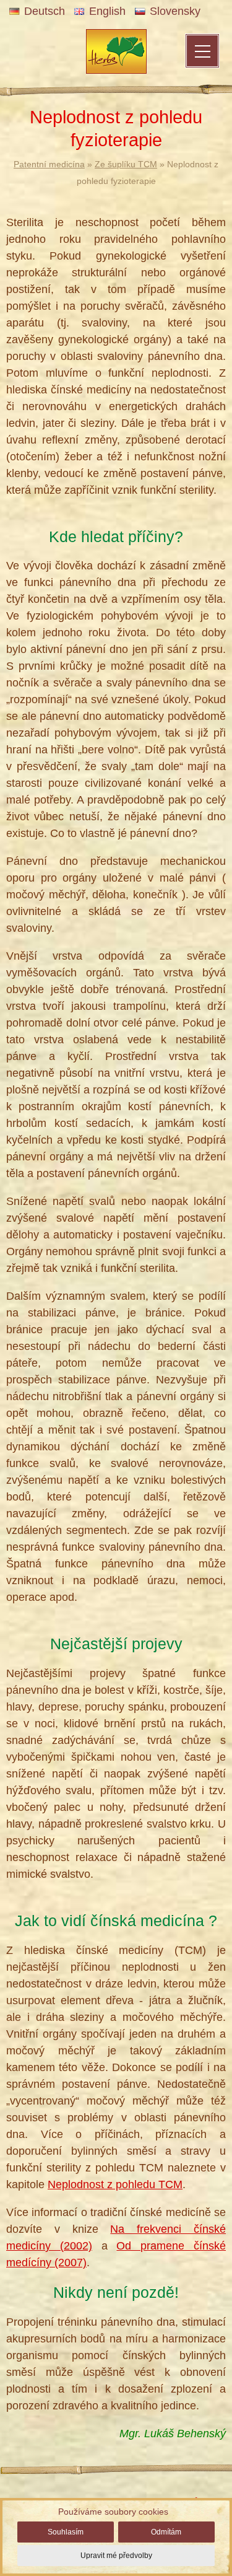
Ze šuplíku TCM (126, 164)
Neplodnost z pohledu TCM (115, 2184)
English (107, 11)
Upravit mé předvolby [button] (116, 2556)
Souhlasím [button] (66, 2532)
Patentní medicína (49, 164)
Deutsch (45, 11)
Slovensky (175, 11)
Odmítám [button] (166, 2532)
